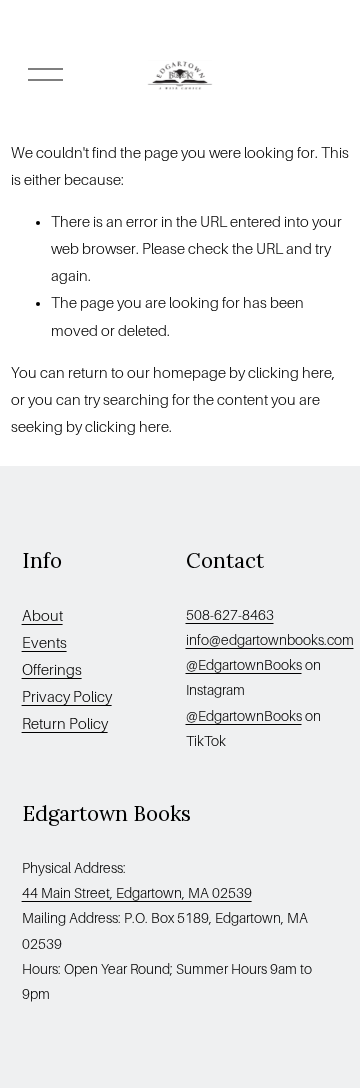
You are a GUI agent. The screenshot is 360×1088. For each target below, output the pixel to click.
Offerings (52, 670)
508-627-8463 (230, 615)
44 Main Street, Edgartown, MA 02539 (137, 893)
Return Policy (65, 724)
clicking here (290, 373)
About (42, 616)
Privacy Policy (67, 697)
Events (44, 643)
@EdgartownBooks (244, 665)
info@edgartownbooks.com (270, 640)
